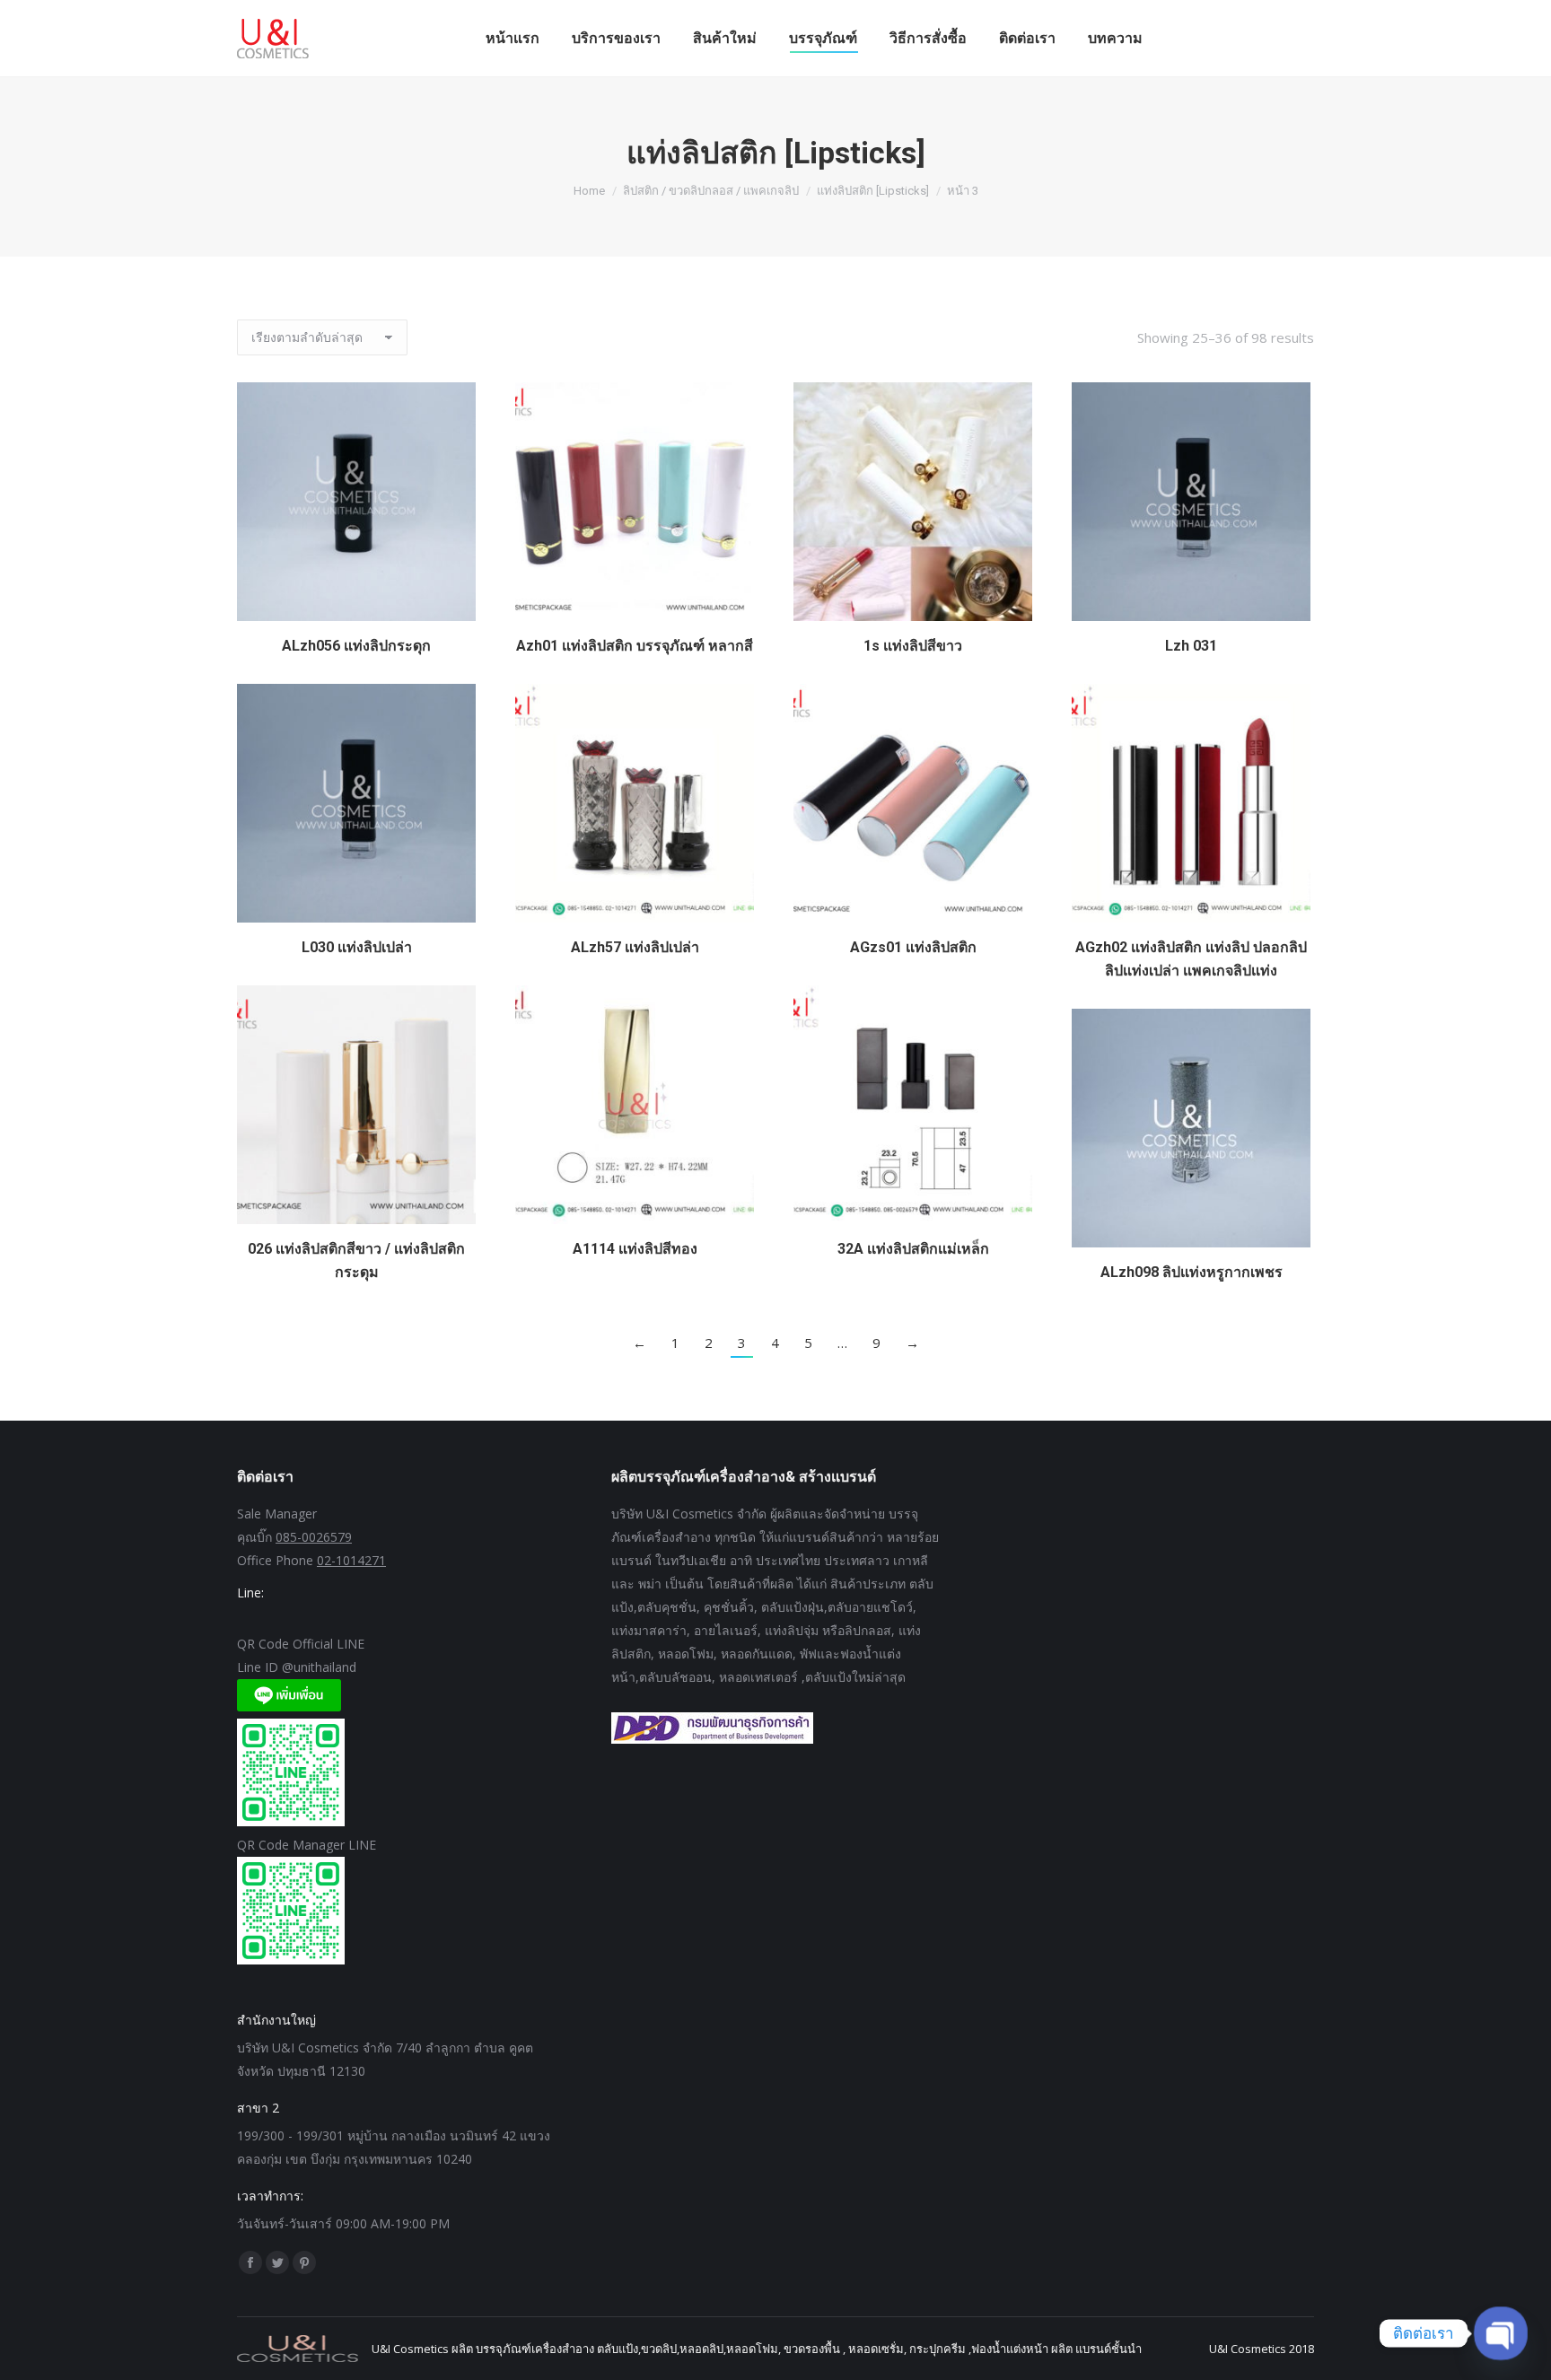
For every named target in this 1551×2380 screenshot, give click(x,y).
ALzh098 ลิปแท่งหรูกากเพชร (1192, 1272)
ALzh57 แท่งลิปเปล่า (635, 947)
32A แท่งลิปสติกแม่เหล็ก (913, 1249)
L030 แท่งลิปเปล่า (357, 947)
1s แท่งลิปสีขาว (913, 646)
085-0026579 (314, 1537)
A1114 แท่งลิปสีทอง (635, 1249)
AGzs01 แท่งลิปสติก (913, 947)
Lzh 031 (1191, 646)
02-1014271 (351, 1560)
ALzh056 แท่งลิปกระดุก (356, 646)
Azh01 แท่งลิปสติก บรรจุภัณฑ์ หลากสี (635, 646)
